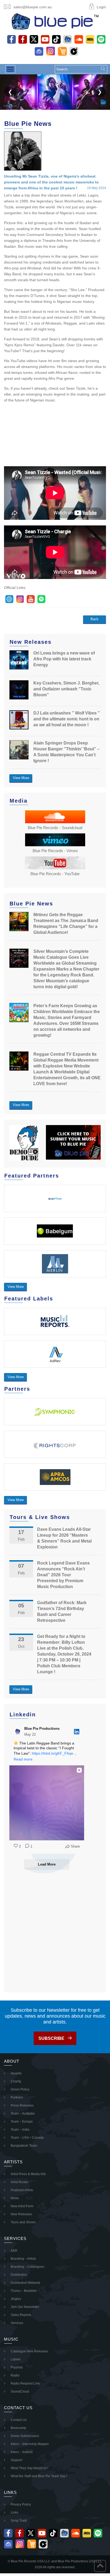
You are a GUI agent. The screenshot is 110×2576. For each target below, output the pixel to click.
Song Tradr (19, 2521)
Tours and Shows (23, 2222)
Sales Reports (21, 2315)
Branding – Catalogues (27, 2267)
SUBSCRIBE (51, 2038)
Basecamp (18, 2428)
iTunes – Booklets (24, 2291)
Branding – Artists (23, 2259)
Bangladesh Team (24, 2146)
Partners (17, 2097)
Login (101, 7)
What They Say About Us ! (29, 2468)
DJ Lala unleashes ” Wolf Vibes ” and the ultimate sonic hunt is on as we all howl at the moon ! (67, 719)
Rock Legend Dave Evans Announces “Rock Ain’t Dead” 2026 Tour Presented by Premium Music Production (63, 1575)
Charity (16, 2081)
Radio (15, 2375)
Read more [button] (23, 1759)
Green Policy (20, 2089)
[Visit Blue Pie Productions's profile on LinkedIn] (18, 1732)
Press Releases (22, 2105)
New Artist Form (22, 2206)
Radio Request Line (25, 2383)
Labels (16, 2359)
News (15, 2198)
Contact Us (19, 2420)
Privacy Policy (21, 2504)
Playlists (17, 2367)
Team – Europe (22, 2122)
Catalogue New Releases (29, 2351)
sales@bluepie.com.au (33, 7)
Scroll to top (100, 2566)
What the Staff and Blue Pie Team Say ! (39, 2476)
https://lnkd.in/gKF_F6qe (52, 1753)
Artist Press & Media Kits (28, 2174)
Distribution (19, 2275)
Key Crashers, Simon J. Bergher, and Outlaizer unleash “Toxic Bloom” (66, 689)
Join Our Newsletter (25, 2307)
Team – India (20, 2130)
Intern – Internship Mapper (30, 2444)
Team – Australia (23, 2114)
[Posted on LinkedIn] (77, 1732)
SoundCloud (20, 2391)
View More (21, 778)
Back (95, 619)
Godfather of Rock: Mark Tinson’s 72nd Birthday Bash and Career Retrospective (62, 1612)
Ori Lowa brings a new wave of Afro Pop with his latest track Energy (64, 659)
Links (15, 2513)
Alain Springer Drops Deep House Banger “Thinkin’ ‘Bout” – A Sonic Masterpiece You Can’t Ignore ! (66, 752)
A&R (14, 2251)
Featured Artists (22, 2190)
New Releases (21, 2214)
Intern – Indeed (22, 2452)
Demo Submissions (25, 2436)
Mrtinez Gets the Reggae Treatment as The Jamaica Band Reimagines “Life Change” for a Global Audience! (66, 924)
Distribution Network (25, 2283)
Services (17, 2323)
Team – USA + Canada (27, 2138)
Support (16, 2460)
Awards (16, 2073)
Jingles (16, 2299)
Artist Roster (19, 2182)
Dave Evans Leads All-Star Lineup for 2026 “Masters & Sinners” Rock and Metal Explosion (64, 1538)
